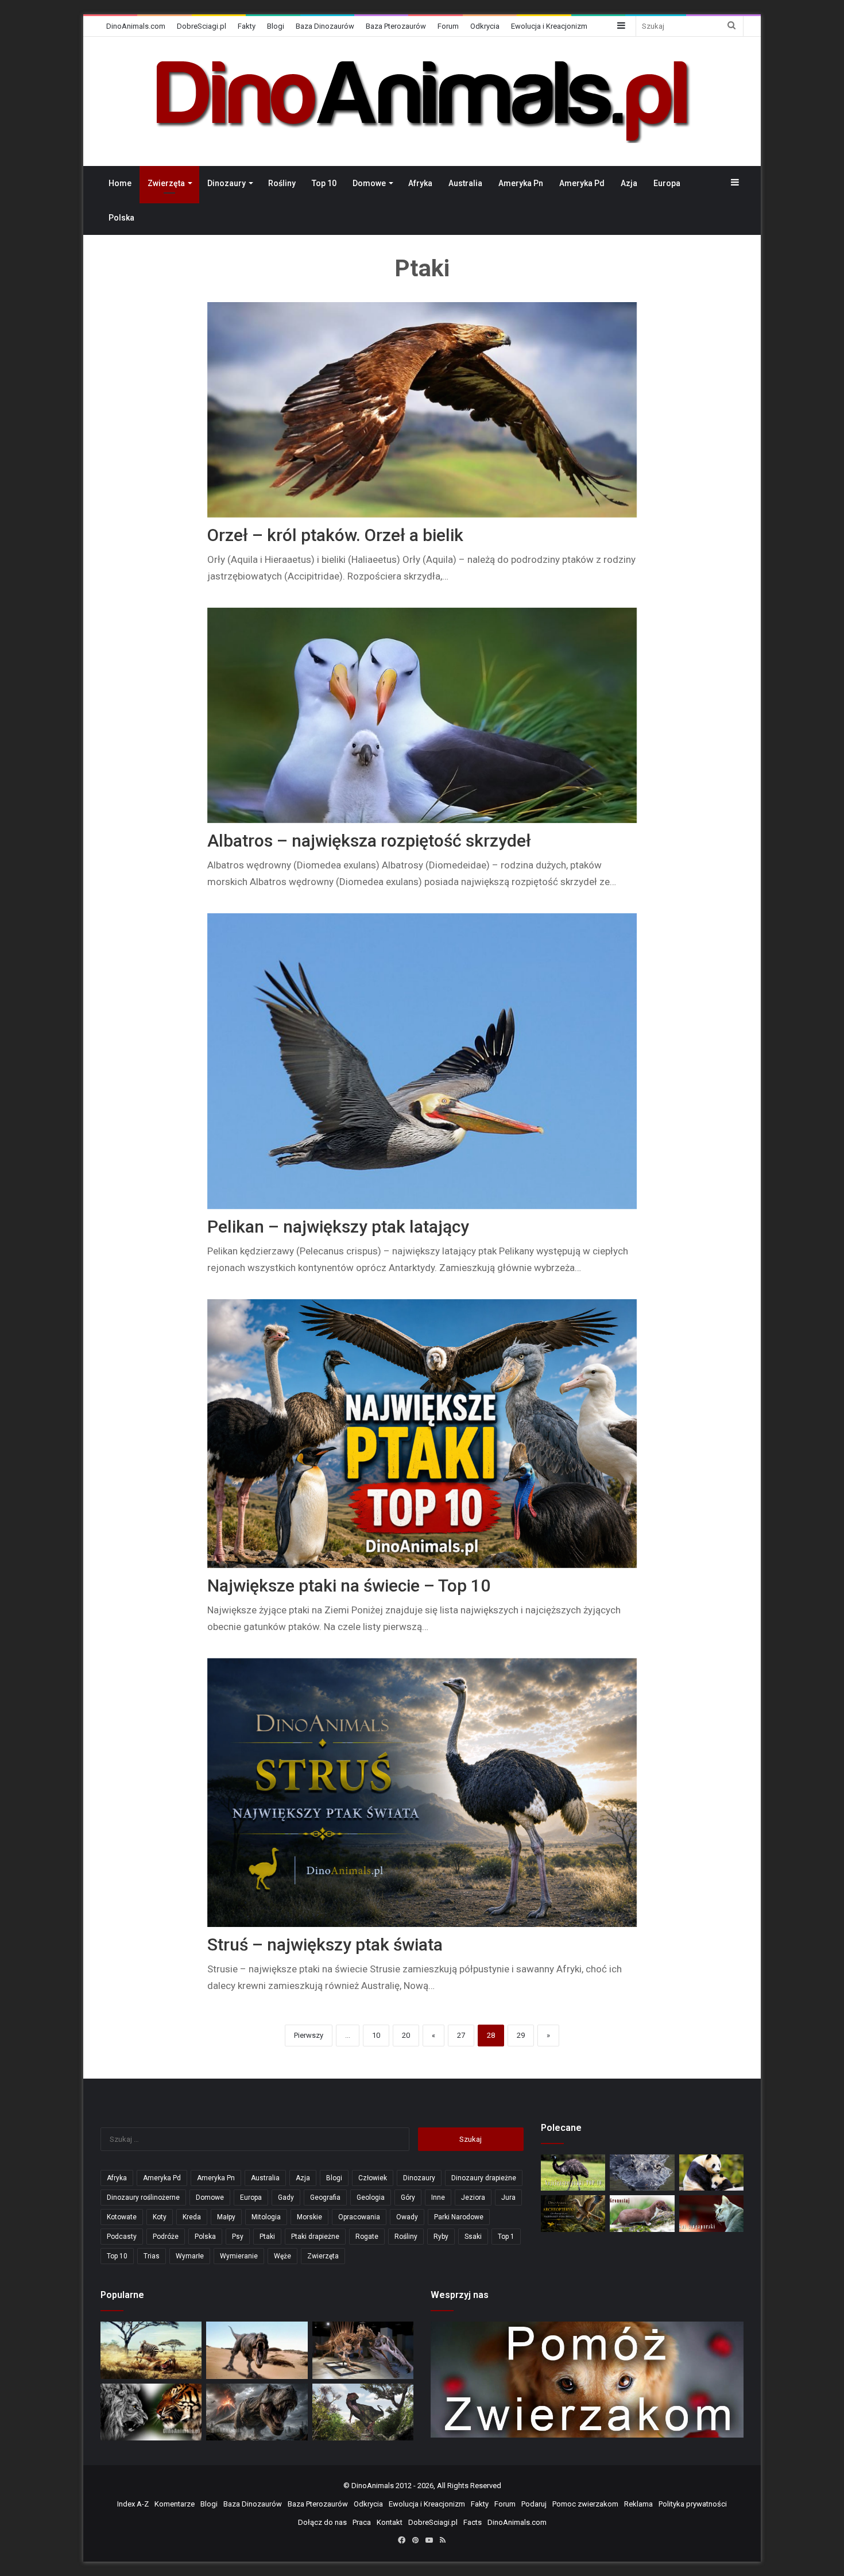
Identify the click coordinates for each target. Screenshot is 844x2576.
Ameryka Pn (521, 183)
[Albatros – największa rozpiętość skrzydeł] (422, 715)
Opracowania (359, 2217)
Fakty (247, 26)
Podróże (166, 2237)
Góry (408, 2197)
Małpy (226, 2217)
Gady (286, 2197)
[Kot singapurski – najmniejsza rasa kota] (711, 2213)
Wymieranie (239, 2256)
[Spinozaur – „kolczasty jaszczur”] (363, 2350)
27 (461, 2035)
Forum (448, 26)
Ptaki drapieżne (315, 2237)
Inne (438, 2197)
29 (521, 2035)
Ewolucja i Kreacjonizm (549, 26)
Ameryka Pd (582, 183)
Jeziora (473, 2197)
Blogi (276, 26)
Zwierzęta (166, 183)
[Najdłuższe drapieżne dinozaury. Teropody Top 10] (363, 2412)
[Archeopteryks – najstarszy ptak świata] (573, 2213)
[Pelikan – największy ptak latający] (422, 1061)
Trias (152, 2256)
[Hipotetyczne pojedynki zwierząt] (151, 2350)
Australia (465, 183)
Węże (282, 2256)
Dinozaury (227, 183)
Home (120, 183)
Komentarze (175, 2504)
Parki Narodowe (459, 2217)
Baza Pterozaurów (396, 26)
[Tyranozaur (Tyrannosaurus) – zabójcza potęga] (257, 2412)
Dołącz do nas (322, 2522)
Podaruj (534, 2504)
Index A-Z (133, 2504)
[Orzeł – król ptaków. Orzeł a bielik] (422, 410)
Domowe (369, 183)
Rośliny (282, 183)
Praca (362, 2522)
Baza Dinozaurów (325, 26)
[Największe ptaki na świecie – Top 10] (422, 1434)
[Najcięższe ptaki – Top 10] (573, 2173)
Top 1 (506, 2237)
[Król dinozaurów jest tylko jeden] (257, 2350)
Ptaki (267, 2237)
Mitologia (266, 2217)
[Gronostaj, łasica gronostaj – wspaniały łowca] (642, 2213)
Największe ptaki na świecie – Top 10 (349, 1586)
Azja (629, 183)
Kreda (192, 2217)
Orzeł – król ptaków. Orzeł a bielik (335, 535)
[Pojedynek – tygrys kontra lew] (151, 2412)
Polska (121, 218)
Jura (508, 2197)
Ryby (441, 2237)
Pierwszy (309, 2035)
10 (376, 2035)
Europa (667, 183)
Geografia (325, 2197)
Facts (473, 2522)
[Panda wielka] (711, 2173)
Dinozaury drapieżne (484, 2178)
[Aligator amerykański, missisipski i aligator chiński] (642, 2173)
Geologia (371, 2197)
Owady (407, 2217)
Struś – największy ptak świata (325, 1944)
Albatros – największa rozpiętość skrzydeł (369, 841)
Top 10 (324, 183)
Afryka (420, 183)
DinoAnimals (373, 2486)
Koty (160, 2217)
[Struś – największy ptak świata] (422, 1793)
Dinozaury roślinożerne (143, 2197)
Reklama (638, 2504)
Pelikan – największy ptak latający (338, 1227)
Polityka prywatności (693, 2504)
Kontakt (390, 2522)
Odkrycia (485, 26)
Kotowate (122, 2217)
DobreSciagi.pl (202, 26)
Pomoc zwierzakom (585, 2504)
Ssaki (473, 2237)
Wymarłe (190, 2256)
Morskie (309, 2217)
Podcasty (122, 2237)
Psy (238, 2237)
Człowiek (373, 2178)
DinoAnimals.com (136, 26)
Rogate (367, 2237)
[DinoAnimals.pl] (422, 101)
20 (406, 2035)
